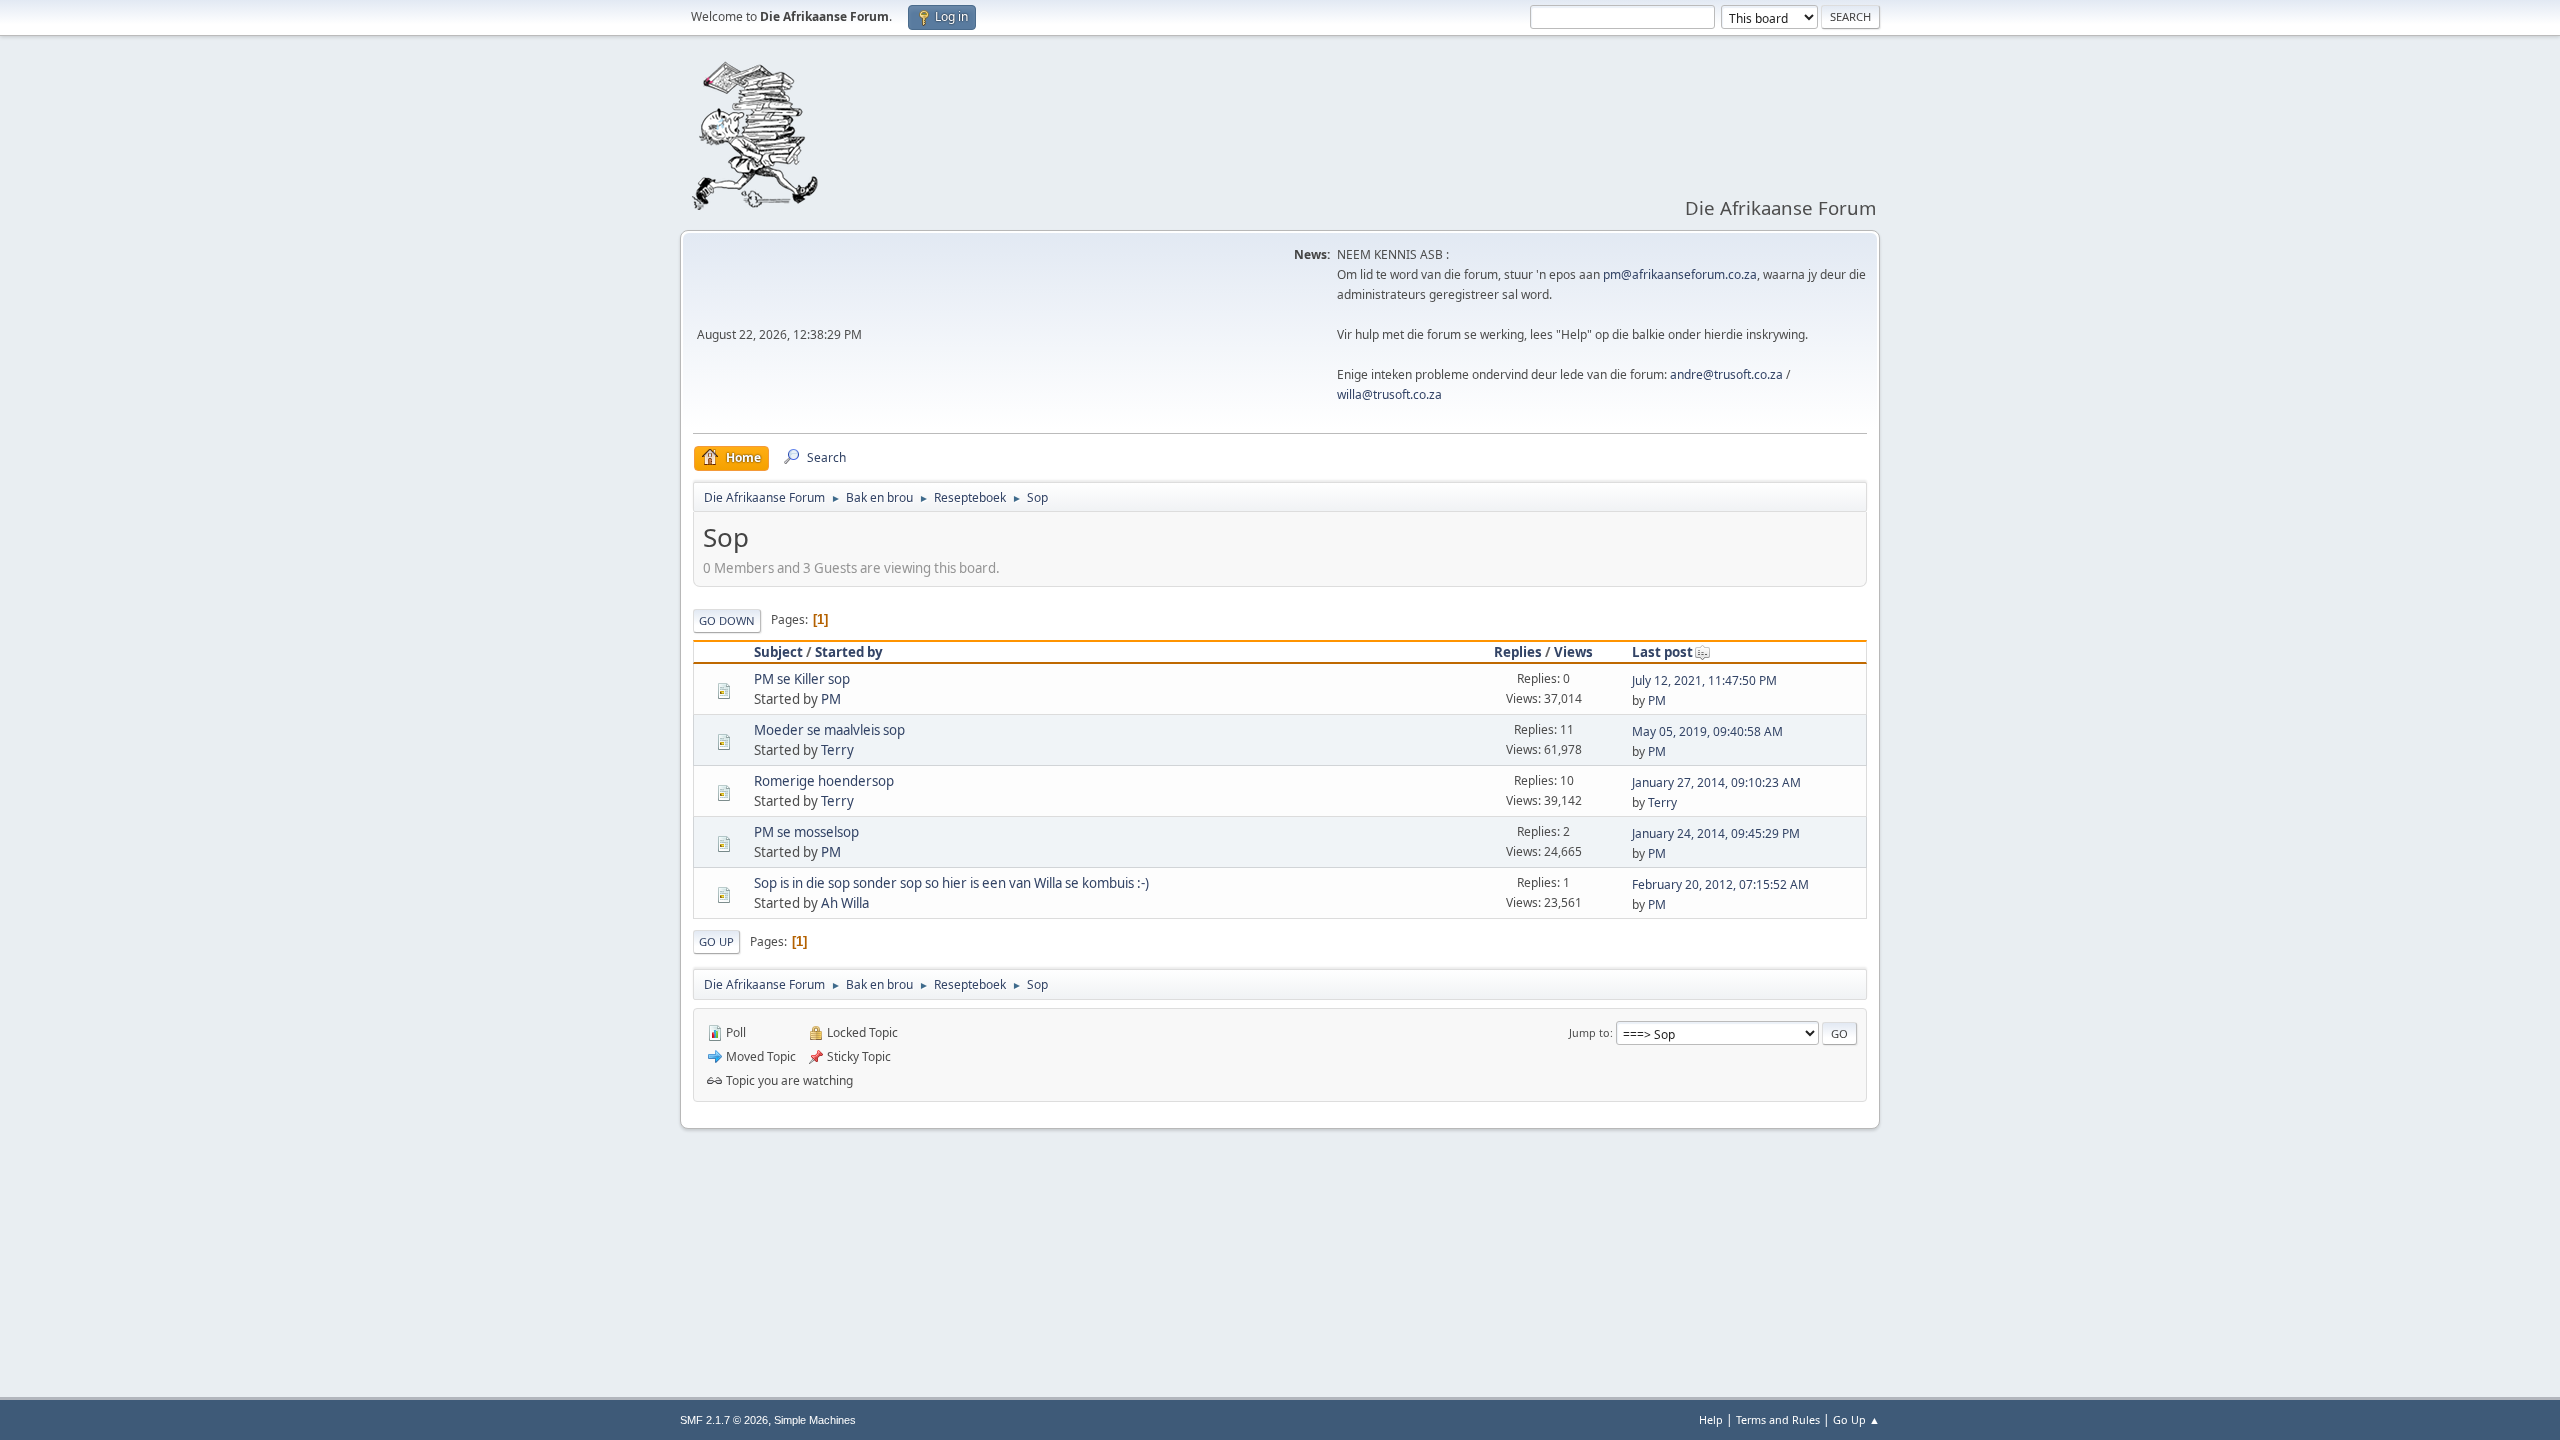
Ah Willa (845, 903)
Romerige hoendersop (824, 781)
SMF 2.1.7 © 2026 (724, 1420)
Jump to (1589, 1032)
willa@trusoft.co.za (1389, 394)
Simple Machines (815, 1420)
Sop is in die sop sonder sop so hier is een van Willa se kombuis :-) (951, 883)
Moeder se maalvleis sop (829, 730)
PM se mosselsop (806, 832)
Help (1711, 1419)
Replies (1518, 652)
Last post (1662, 652)
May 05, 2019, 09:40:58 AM (1707, 731)
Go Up (716, 941)
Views (1573, 652)
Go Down (727, 620)
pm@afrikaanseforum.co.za (1680, 274)
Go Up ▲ (1856, 1419)
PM (831, 699)
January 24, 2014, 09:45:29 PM (1716, 833)
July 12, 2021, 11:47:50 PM (1704, 680)
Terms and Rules (1778, 1419)
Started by (849, 652)
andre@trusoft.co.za (1726, 374)
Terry (837, 750)
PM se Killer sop (802, 679)
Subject (778, 652)
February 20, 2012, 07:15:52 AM (1720, 884)
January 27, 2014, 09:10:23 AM (1716, 782)
